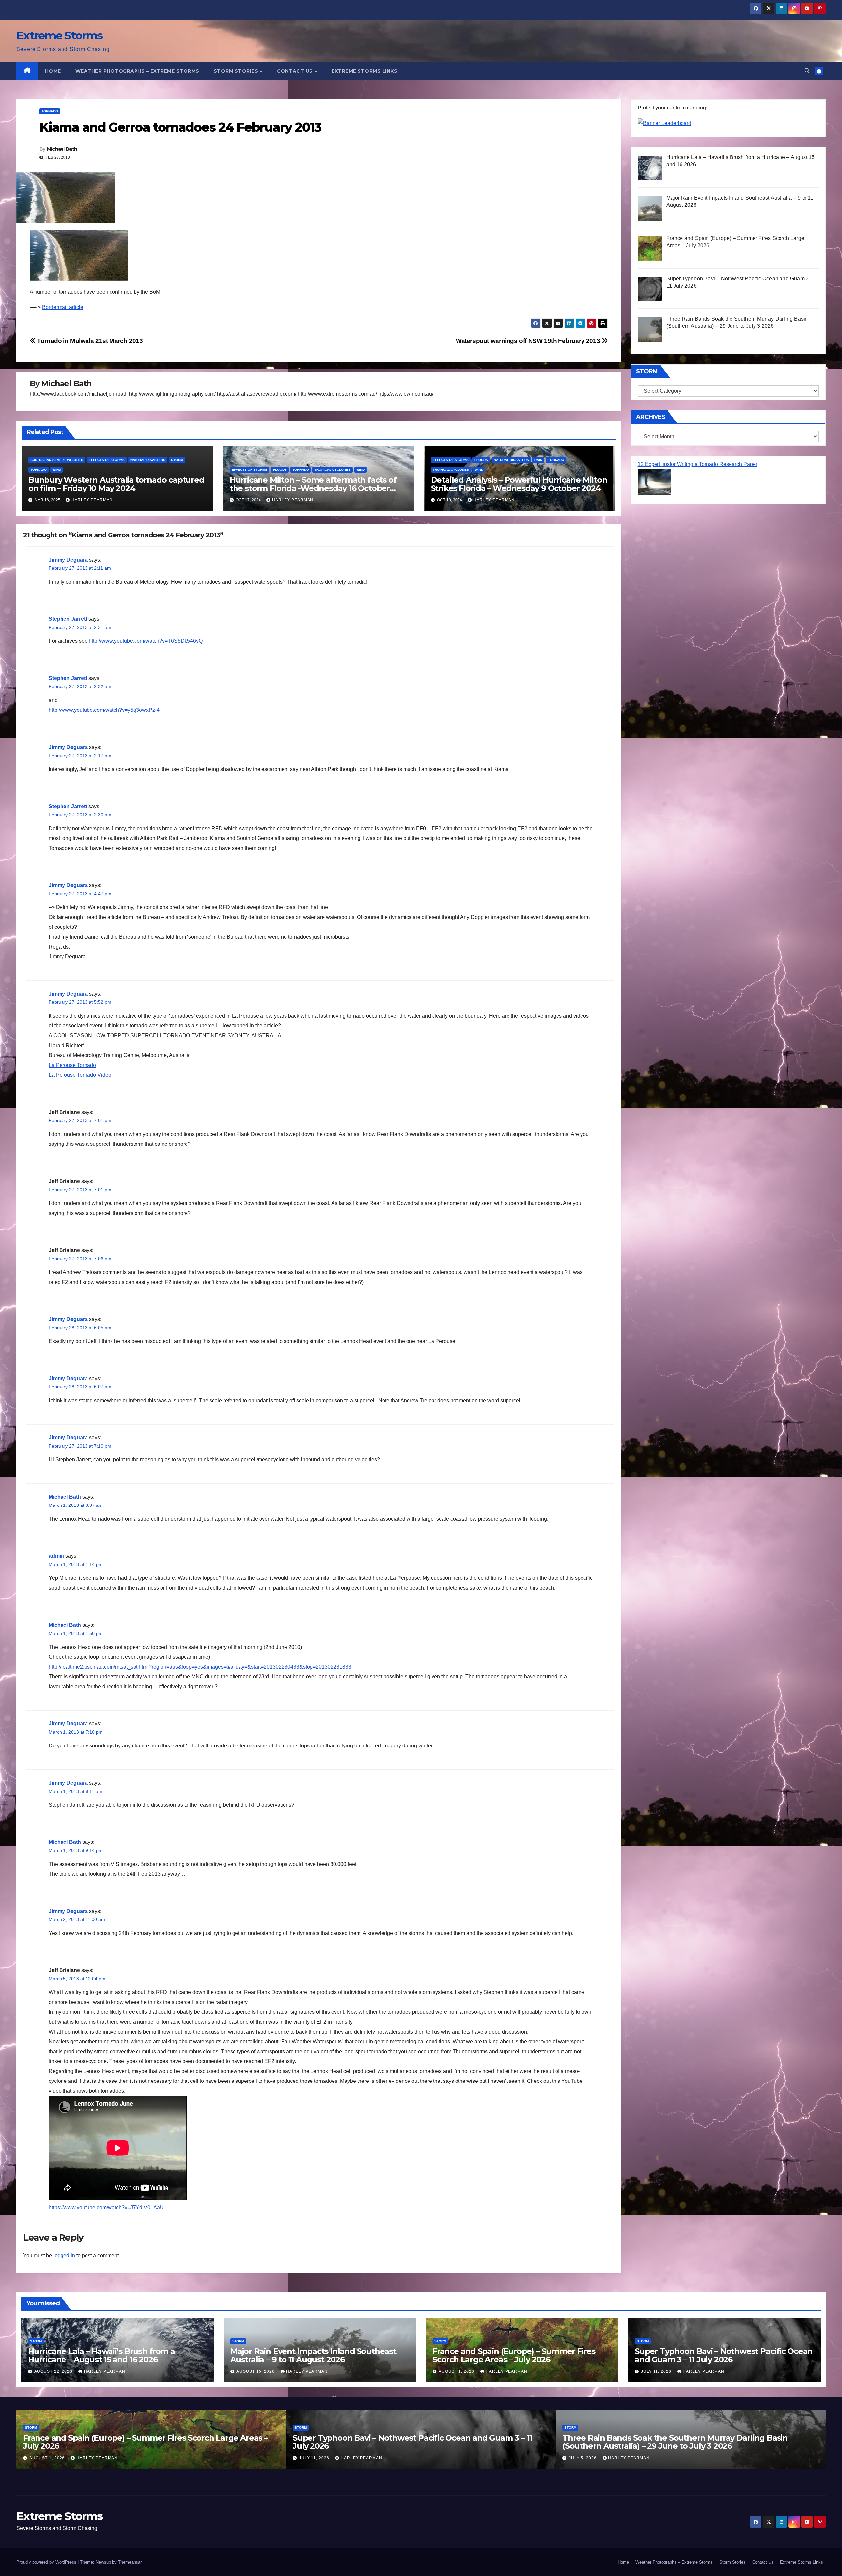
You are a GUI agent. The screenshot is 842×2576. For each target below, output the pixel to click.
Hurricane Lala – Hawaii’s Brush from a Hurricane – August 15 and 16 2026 (101, 2355)
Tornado (50, 111)
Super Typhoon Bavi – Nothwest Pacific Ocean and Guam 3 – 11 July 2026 (724, 2355)
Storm (177, 460)
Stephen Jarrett (68, 619)
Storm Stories (237, 71)
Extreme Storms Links (364, 71)
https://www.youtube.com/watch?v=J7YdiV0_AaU (106, 2208)
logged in (64, 2256)
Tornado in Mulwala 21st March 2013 (89, 341)
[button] (807, 71)
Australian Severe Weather (57, 460)
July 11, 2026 (657, 2371)
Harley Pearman (92, 500)
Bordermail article (63, 307)
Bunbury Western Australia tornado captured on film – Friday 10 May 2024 (116, 484)
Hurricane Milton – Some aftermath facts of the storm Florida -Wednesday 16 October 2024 (313, 488)
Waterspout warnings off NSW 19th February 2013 (529, 341)
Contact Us (296, 71)
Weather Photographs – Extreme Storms (137, 71)
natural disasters (148, 460)
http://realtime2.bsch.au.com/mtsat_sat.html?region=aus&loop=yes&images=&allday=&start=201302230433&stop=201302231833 (200, 1667)
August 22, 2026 (54, 2371)
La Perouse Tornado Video (80, 1075)
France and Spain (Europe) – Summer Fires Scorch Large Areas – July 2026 (514, 2355)
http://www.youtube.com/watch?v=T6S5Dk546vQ (146, 641)
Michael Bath (62, 149)
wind (57, 470)
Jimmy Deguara (68, 560)
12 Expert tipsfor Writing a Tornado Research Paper (698, 464)
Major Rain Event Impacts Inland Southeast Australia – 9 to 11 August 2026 (313, 2355)
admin (56, 1556)
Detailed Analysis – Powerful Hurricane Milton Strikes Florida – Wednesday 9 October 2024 (519, 484)
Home (53, 71)
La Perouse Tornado (72, 1065)
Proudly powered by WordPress (47, 2562)
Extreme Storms (59, 36)
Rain (538, 460)
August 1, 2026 (457, 2371)
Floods (280, 470)
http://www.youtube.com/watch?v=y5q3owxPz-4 (104, 710)
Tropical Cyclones (333, 470)
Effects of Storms (107, 460)
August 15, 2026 (256, 2371)
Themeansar (130, 2562)
